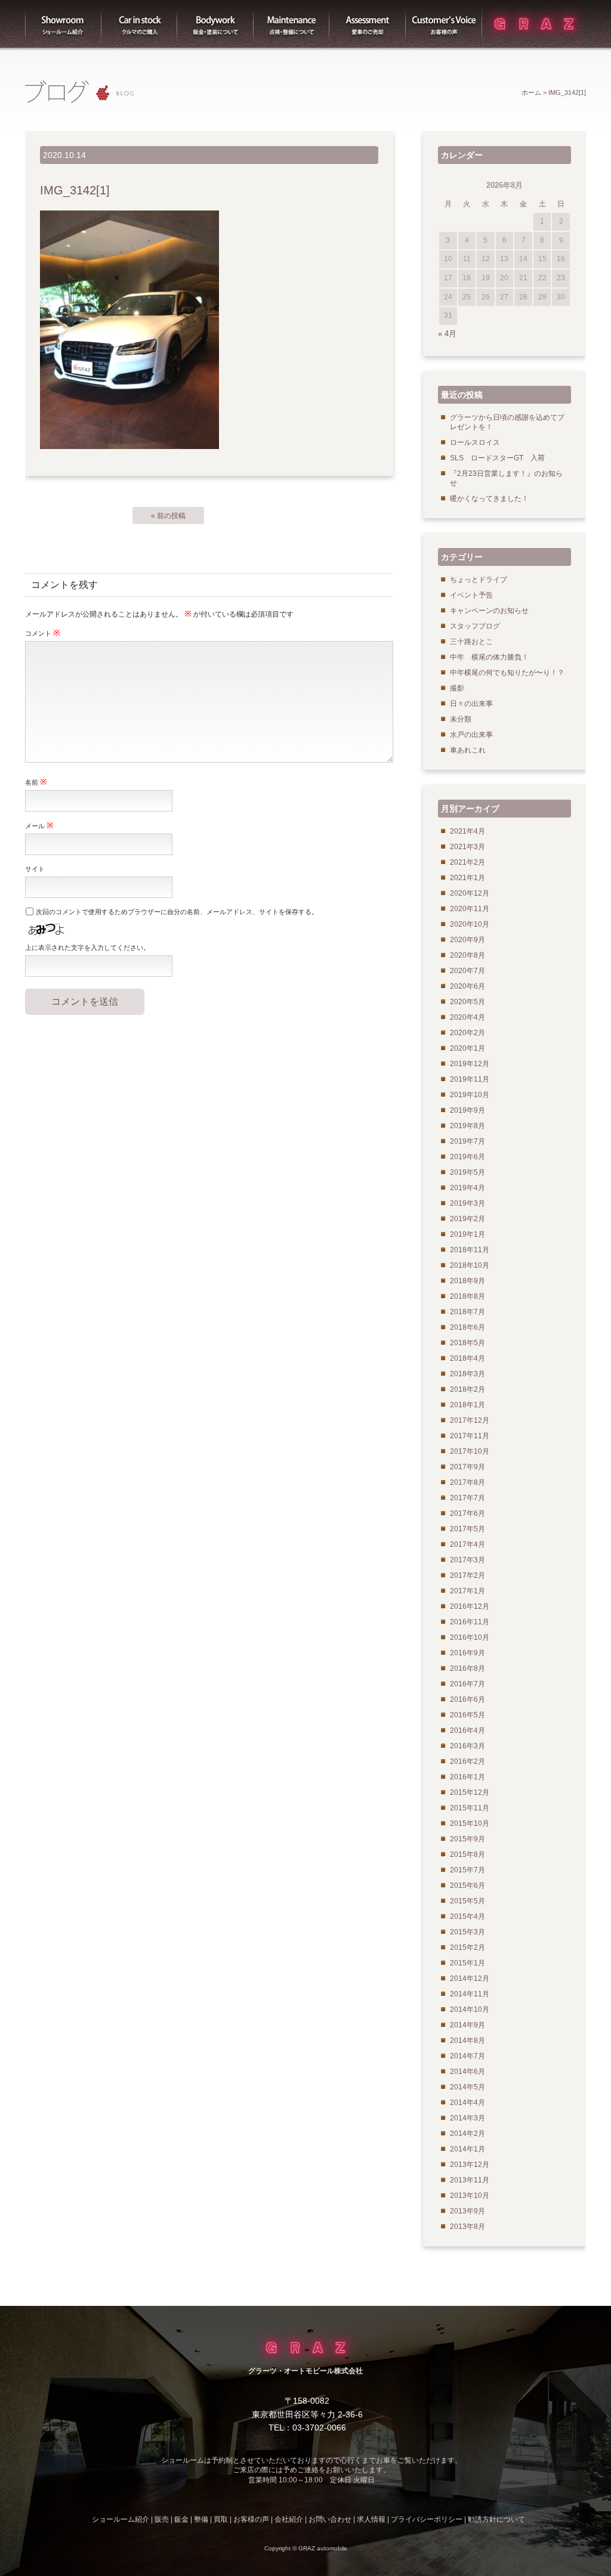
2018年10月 (470, 1265)
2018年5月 (467, 1343)
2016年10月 (470, 1637)
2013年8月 (467, 2227)
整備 (292, 24)
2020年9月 (467, 940)
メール (39, 825)
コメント (43, 633)
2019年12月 (470, 1064)
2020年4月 (467, 1017)
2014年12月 (470, 1979)
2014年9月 (467, 2025)
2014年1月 (467, 2149)
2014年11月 (470, 1994)
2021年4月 (467, 831)
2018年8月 (467, 1296)
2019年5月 (467, 1172)
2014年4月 (467, 2103)
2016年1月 (467, 1777)
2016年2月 (467, 1761)
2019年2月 (467, 1219)
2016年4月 (467, 1730)
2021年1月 (467, 878)
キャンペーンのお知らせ (489, 611)
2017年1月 (467, 1591)
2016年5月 (467, 1715)
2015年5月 (467, 1901)
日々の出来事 (471, 704)
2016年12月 (470, 1606)
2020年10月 (470, 924)
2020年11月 (470, 909)
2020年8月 (467, 955)
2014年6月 (467, 2072)
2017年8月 (467, 1482)
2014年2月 (467, 2134)
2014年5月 (467, 2087)
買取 (368, 24)
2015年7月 (467, 1870)
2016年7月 (467, 1684)
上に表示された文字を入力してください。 (87, 948)
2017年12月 (470, 1420)
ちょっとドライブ (479, 580)
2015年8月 (467, 1854)
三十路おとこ (471, 642)
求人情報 (371, 2519)
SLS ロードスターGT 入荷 (497, 458)
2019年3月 (467, 1203)
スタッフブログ (475, 626)
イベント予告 (471, 595)
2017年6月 (467, 1513)
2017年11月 (470, 1436)
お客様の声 (444, 24)
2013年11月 (470, 2180)
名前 (36, 782)
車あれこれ (468, 750)
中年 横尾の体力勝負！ (489, 657)
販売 (140, 24)
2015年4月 (467, 1916)
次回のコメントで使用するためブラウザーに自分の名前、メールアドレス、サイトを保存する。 (177, 912)
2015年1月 (467, 1963)
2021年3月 (467, 847)
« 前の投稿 (168, 516)
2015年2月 (467, 1948)
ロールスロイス (475, 442)
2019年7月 (467, 1141)
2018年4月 (467, 1358)
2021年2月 (467, 862)
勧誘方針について (496, 2519)
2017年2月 (467, 1575)
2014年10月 (470, 2010)
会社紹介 (289, 2519)
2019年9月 (467, 1110)
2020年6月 (467, 986)
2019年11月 (470, 1079)
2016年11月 (470, 1622)
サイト (35, 869)
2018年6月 (467, 1327)
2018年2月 (467, 1389)
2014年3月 (467, 2118)
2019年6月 (467, 1157)
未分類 (461, 719)
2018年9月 (467, 1281)
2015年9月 (467, 1839)
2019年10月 (470, 1095)
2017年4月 (467, 1544)
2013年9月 (467, 2211)
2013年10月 (470, 2196)
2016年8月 (467, 1668)
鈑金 (181, 2519)
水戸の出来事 (471, 735)
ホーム (531, 92)
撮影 (457, 688)
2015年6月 (467, 1885)
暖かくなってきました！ (489, 499)
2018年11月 (470, 1250)
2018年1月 (467, 1405)
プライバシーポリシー (427, 2519)
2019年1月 (467, 1234)
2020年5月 (467, 1002)
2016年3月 (467, 1746)
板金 (215, 24)
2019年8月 (467, 1126)
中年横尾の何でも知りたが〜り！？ (507, 673)
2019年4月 (467, 1188)
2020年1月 (467, 1048)
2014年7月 (467, 2056)
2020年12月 (470, 893)
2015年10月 (470, 1823)
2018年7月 (467, 1312)
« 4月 (447, 334)
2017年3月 (467, 1560)
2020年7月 (467, 971)
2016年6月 (467, 1699)
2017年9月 (467, 1467)
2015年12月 (470, 1792)
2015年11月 (470, 1808)
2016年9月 (467, 1653)
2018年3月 (467, 1374)
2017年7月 (467, 1498)
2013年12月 (470, 2165)
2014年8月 (467, 2041)
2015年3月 (467, 1932)
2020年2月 (467, 1033)
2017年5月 (467, 1529)
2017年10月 (470, 1451)
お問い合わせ (330, 2519)
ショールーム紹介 (63, 24)
